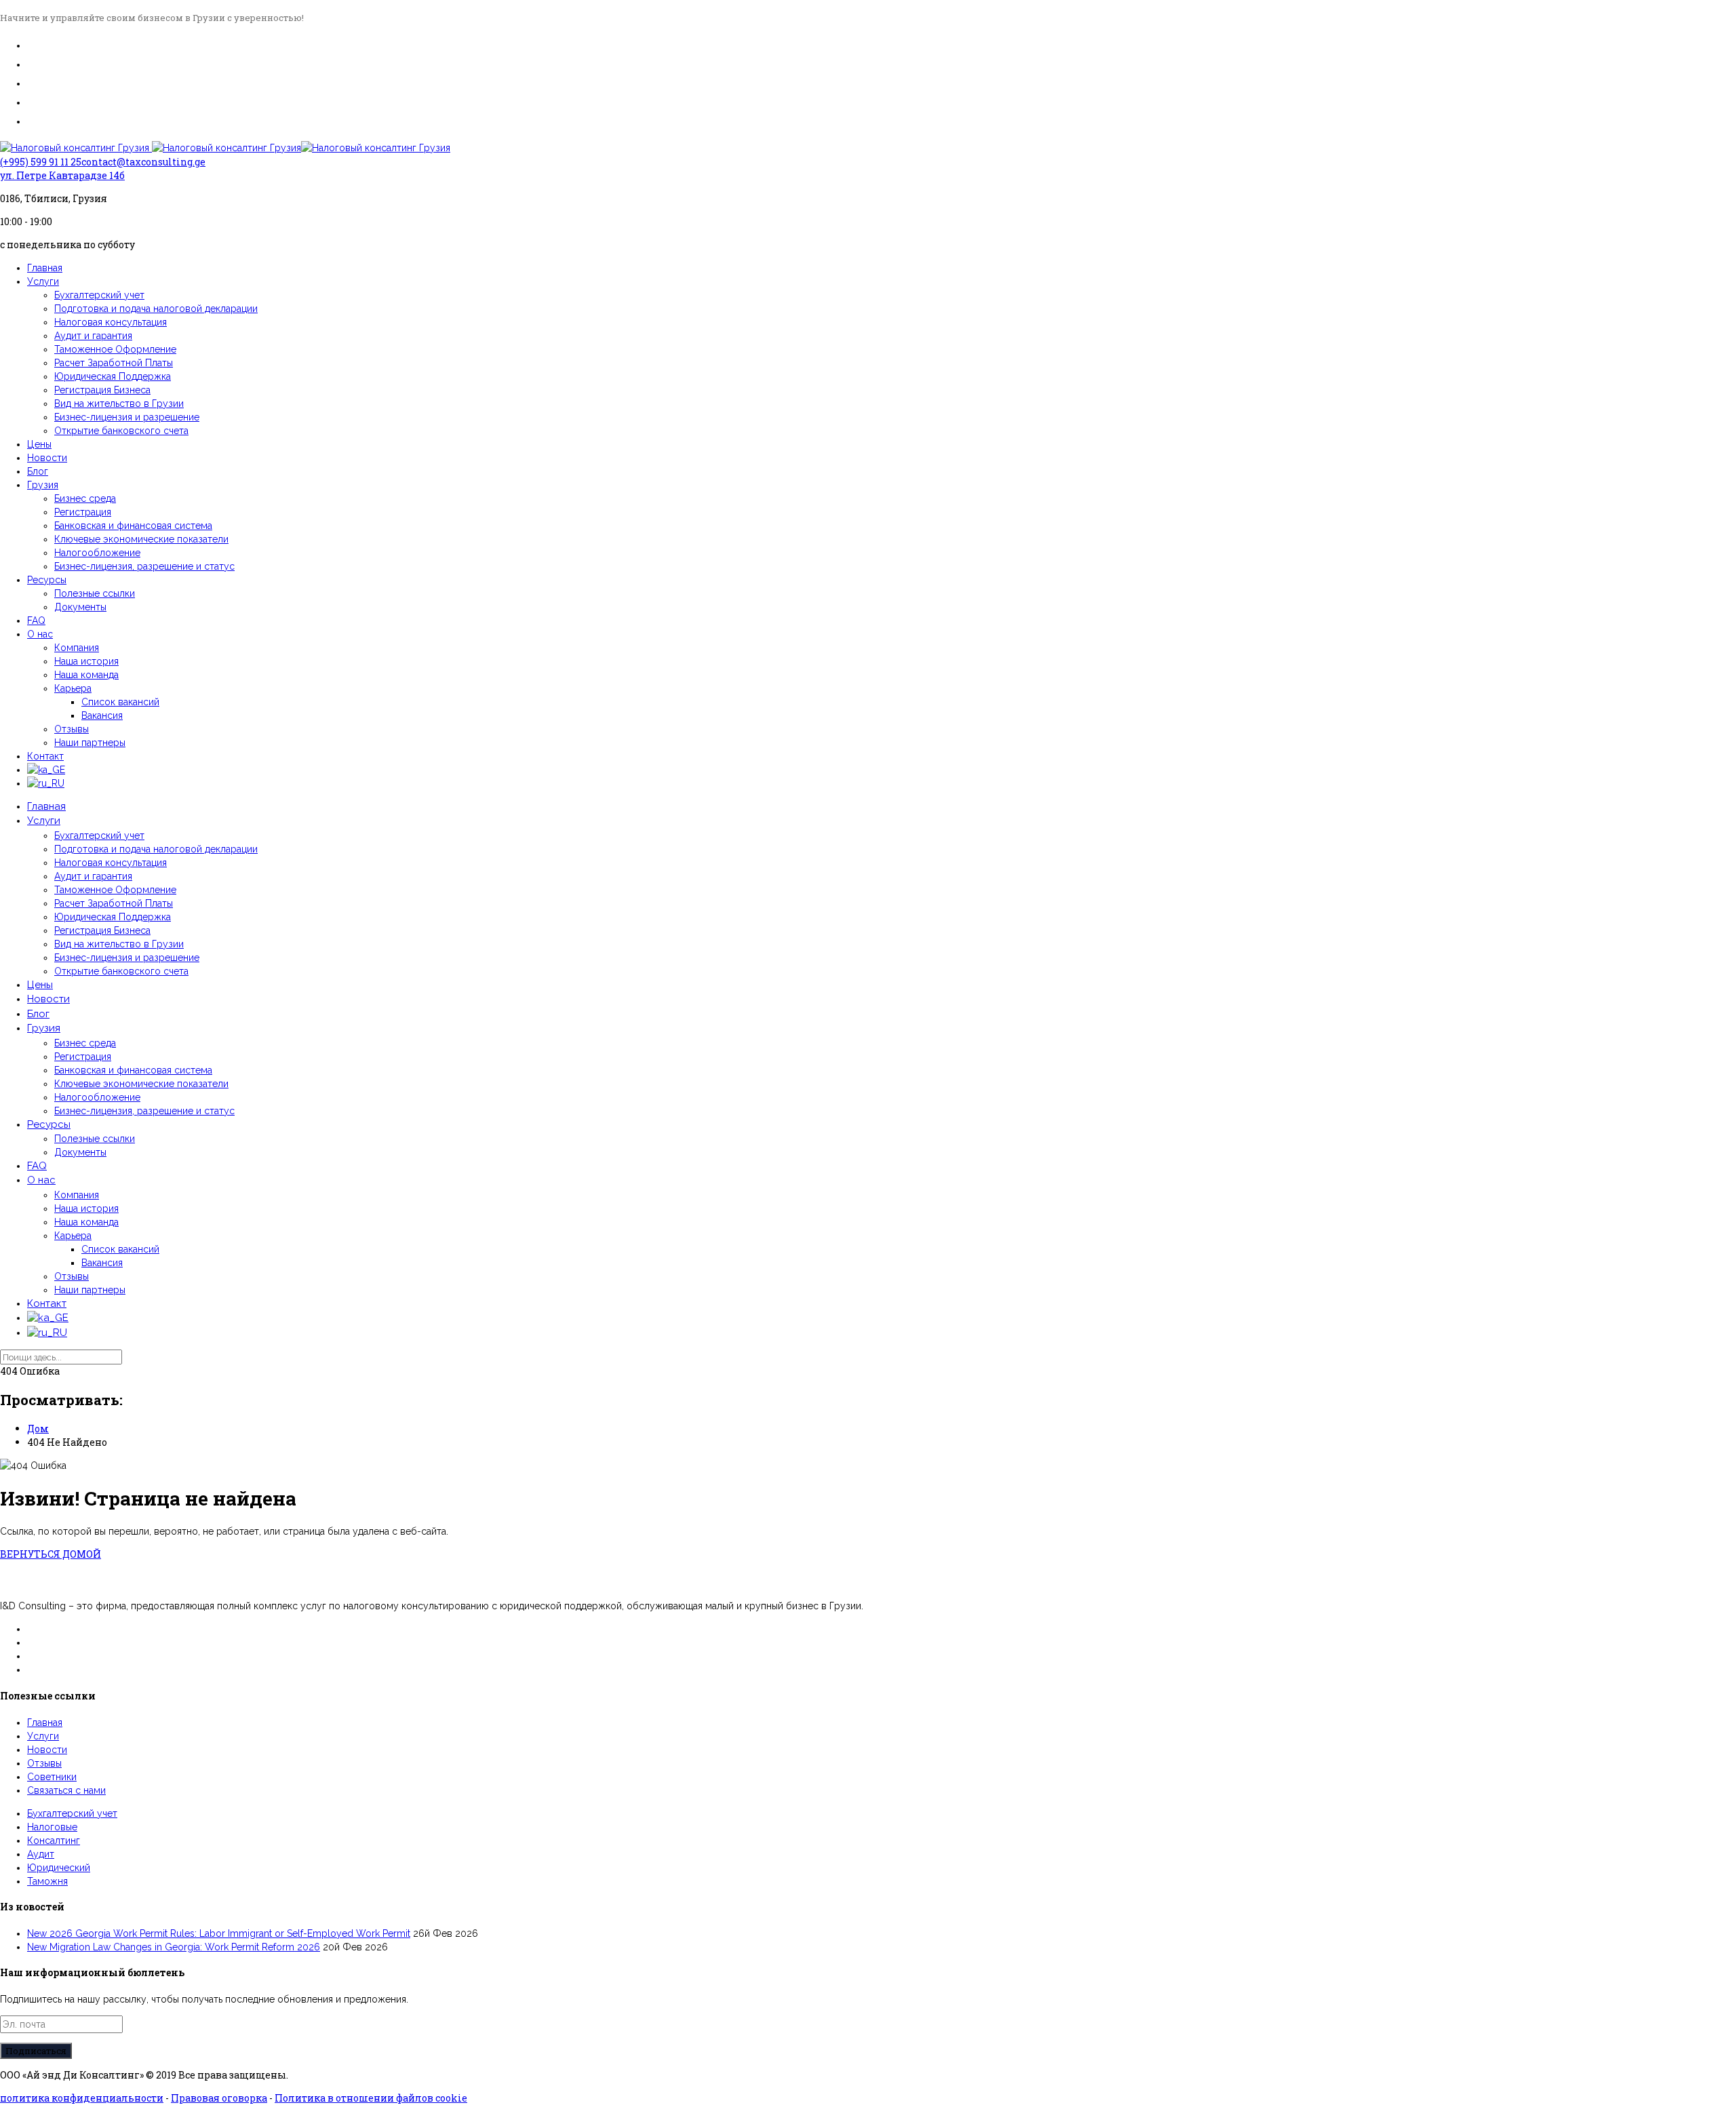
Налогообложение (97, 553)
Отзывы (72, 729)
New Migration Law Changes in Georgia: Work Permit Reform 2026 (174, 1947)
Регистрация (83, 512)
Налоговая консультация (111, 322)
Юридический (59, 1868)
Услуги (43, 281)
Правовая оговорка (219, 2098)
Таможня (47, 1881)
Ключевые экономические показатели (141, 539)
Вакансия (102, 715)
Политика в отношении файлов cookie (371, 2098)
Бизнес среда (85, 498)
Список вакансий (120, 702)
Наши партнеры (90, 743)
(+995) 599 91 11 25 (41, 162)
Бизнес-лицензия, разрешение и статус (144, 566)
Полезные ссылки (95, 593)
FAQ (36, 621)
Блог (38, 471)
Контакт (45, 756)
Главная (45, 268)
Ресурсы (47, 580)
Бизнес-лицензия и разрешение (127, 417)
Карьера (73, 688)
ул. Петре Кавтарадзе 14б (62, 175)
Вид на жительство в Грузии (119, 404)
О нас (40, 634)
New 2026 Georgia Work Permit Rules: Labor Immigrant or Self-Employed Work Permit (219, 1933)
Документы (80, 607)
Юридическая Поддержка (113, 376)
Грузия (43, 485)
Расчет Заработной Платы (114, 363)
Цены (39, 444)
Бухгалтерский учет (99, 295)
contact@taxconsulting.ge (143, 162)
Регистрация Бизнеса (102, 390)
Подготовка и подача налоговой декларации (156, 309)
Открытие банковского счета (121, 431)
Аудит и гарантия (93, 336)
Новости (47, 458)
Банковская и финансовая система (133, 526)
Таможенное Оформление (115, 349)
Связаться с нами (66, 1790)
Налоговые (52, 1827)
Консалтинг (54, 1841)
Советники (52, 1777)
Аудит (41, 1854)
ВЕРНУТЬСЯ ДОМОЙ (51, 1554)
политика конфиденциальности (82, 2098)
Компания (77, 648)
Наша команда (86, 675)
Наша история (86, 661)
